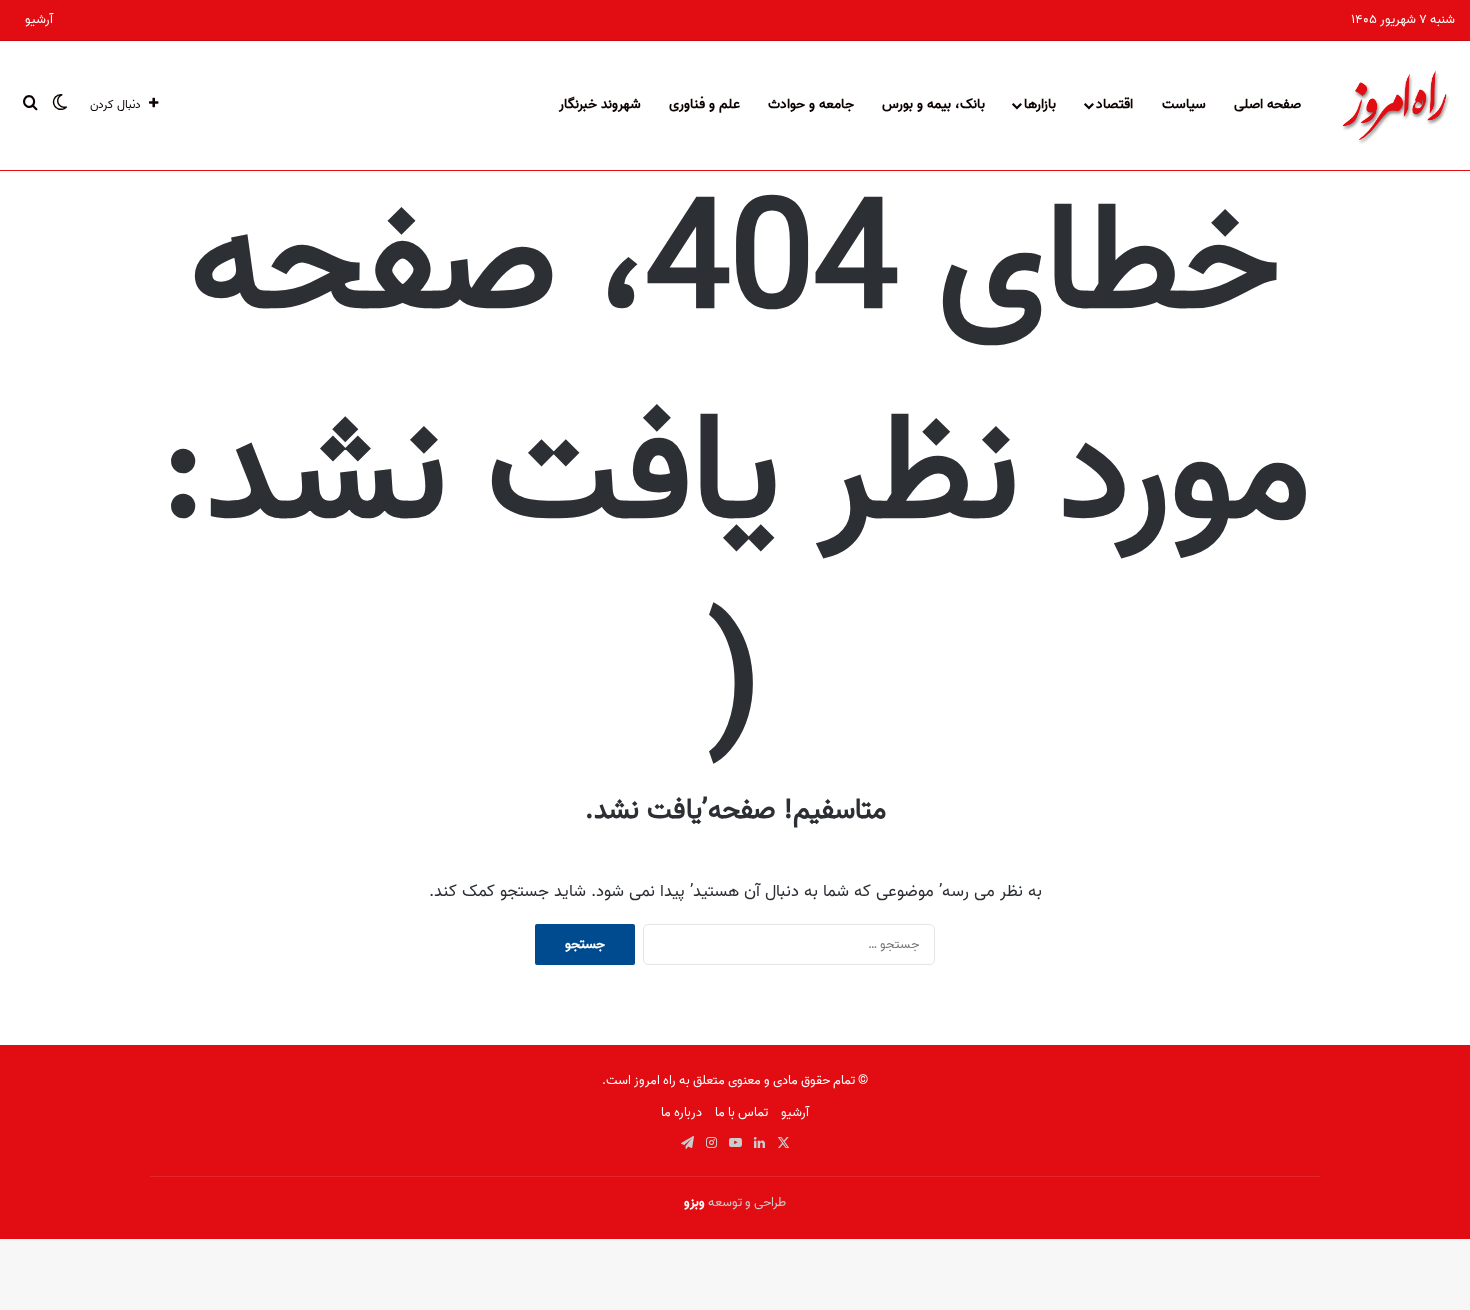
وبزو (694, 1202)
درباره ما (681, 1112)
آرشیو (39, 19)
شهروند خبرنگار (600, 104)
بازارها (1040, 104)
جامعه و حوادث (811, 104)
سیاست (1184, 104)
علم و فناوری (704, 104)
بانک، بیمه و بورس (933, 104)
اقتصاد (1114, 104)
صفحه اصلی (1267, 104)
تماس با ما (741, 1112)
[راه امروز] (1395, 105)
